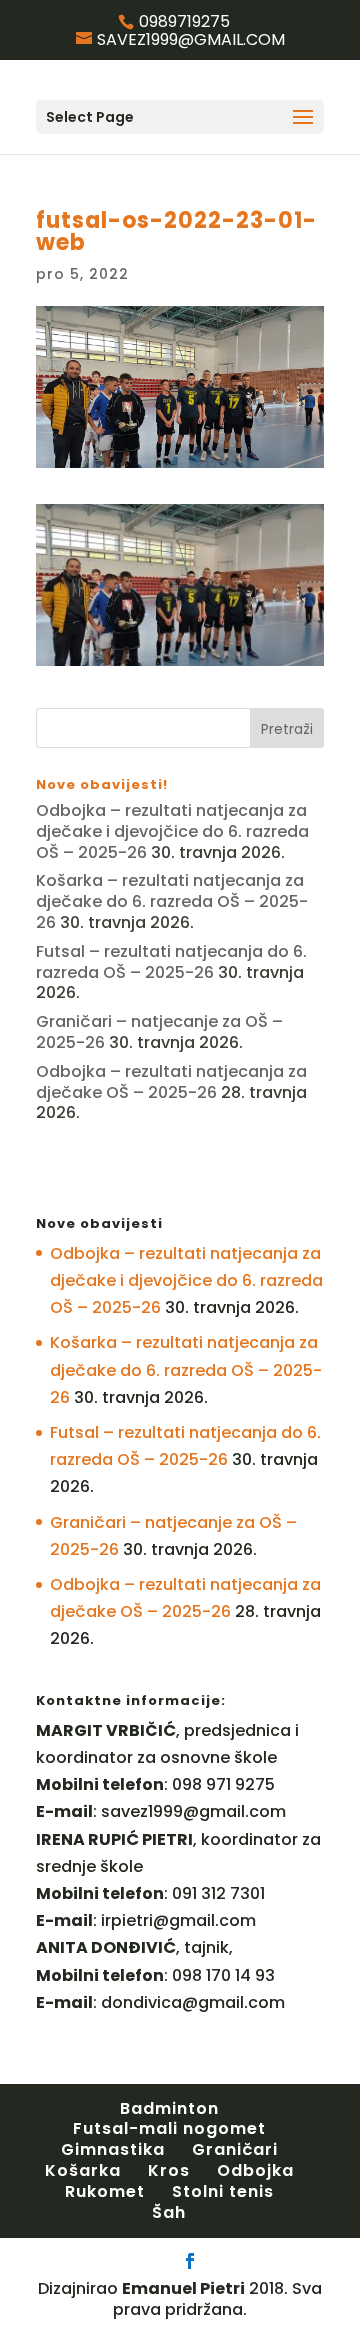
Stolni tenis (223, 2191)
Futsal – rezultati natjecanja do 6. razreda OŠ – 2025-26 (171, 962)
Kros (169, 2170)
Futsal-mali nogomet (169, 2128)
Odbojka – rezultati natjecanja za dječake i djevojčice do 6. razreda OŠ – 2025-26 (172, 831)
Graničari (235, 2149)
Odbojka (255, 2170)
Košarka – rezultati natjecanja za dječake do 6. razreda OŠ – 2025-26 (172, 901)
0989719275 (184, 21)
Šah (169, 2212)
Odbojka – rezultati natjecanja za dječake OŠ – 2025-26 (171, 1082)
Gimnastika (113, 2149)
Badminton (169, 2108)
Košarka (83, 2170)
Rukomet (105, 2191)
